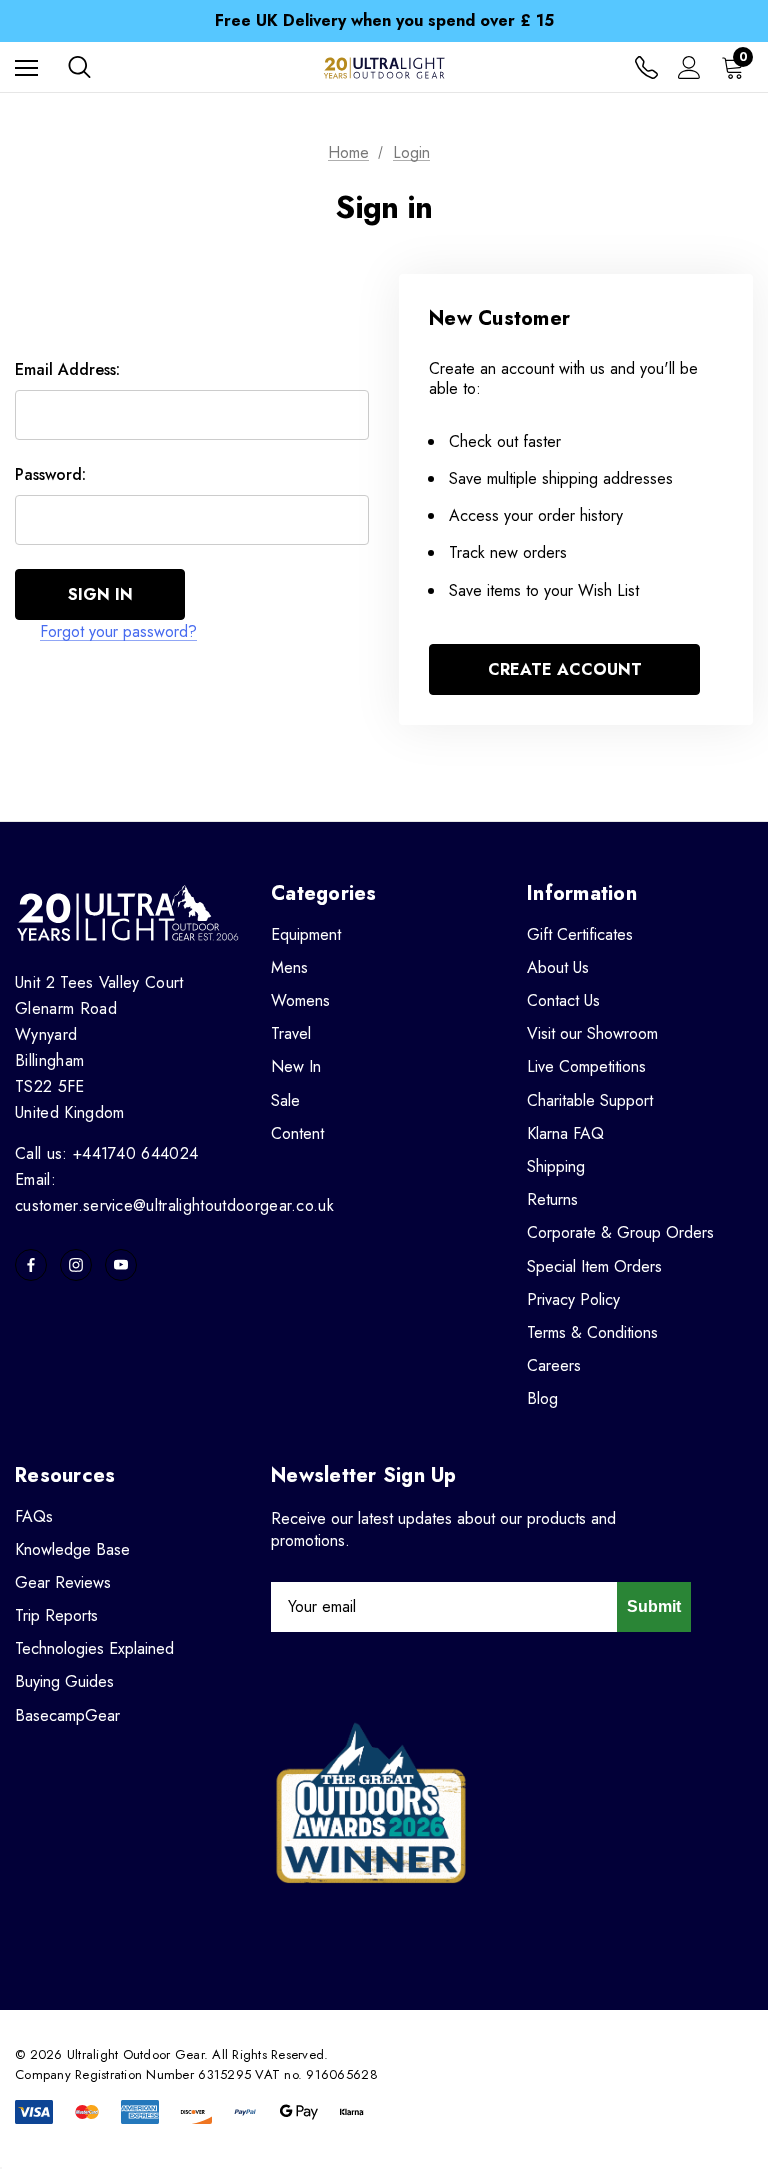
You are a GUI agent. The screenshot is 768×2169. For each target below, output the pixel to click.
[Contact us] (646, 67)
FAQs (34, 1516)
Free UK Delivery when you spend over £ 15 (384, 20)
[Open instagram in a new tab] (76, 1265)
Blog (542, 1398)
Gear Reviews (63, 1582)
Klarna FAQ (565, 1133)
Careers (554, 1365)
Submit (654, 1606)
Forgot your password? (118, 631)
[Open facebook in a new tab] (31, 1265)
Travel (291, 1033)
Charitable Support (590, 1100)
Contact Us (563, 1000)
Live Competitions (586, 1066)
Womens (300, 1000)
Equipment (306, 934)
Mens (289, 967)
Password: (50, 474)
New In (296, 1066)
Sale (285, 1100)
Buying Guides (64, 1681)
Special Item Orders (594, 1266)
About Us (558, 967)
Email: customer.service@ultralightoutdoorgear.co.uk (174, 1192)
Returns (552, 1199)
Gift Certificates (580, 934)
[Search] (79, 67)
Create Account (565, 669)
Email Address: (67, 369)
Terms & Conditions (592, 1332)
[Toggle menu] (26, 67)
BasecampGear (67, 1715)
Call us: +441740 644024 (106, 1153)
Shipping (556, 1166)
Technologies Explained (94, 1648)
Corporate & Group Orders (620, 1232)
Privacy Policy (573, 1299)
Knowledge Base (72, 1549)
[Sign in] (689, 67)
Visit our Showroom (592, 1033)
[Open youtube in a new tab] (121, 1265)
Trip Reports (56, 1615)
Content (297, 1133)
